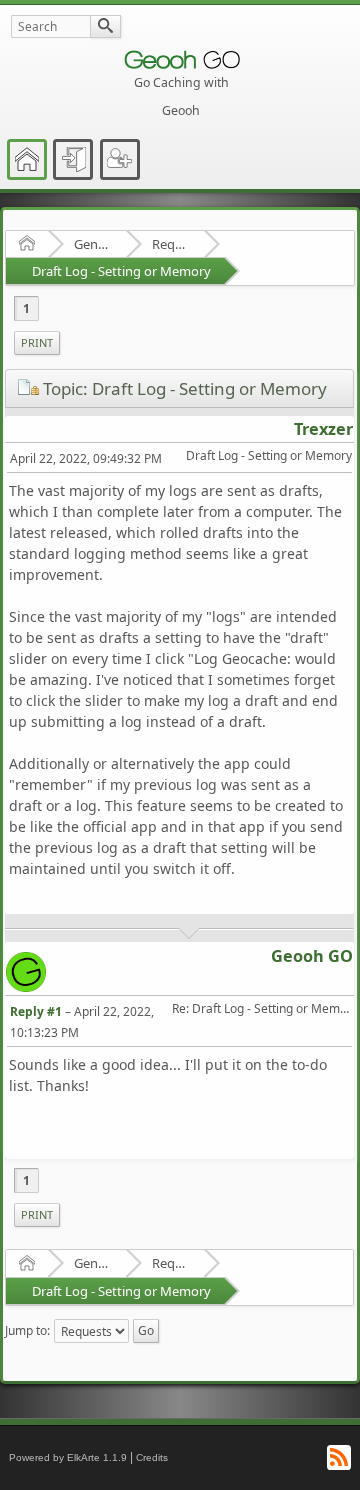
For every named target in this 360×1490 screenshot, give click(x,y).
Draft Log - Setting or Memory (121, 271)
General (93, 244)
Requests (171, 244)
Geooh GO (312, 956)
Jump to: (27, 1330)
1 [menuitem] (26, 308)
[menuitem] (37, 343)
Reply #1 (36, 1011)
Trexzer (323, 429)
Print (37, 342)
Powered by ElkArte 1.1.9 (68, 1457)
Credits (152, 1457)
